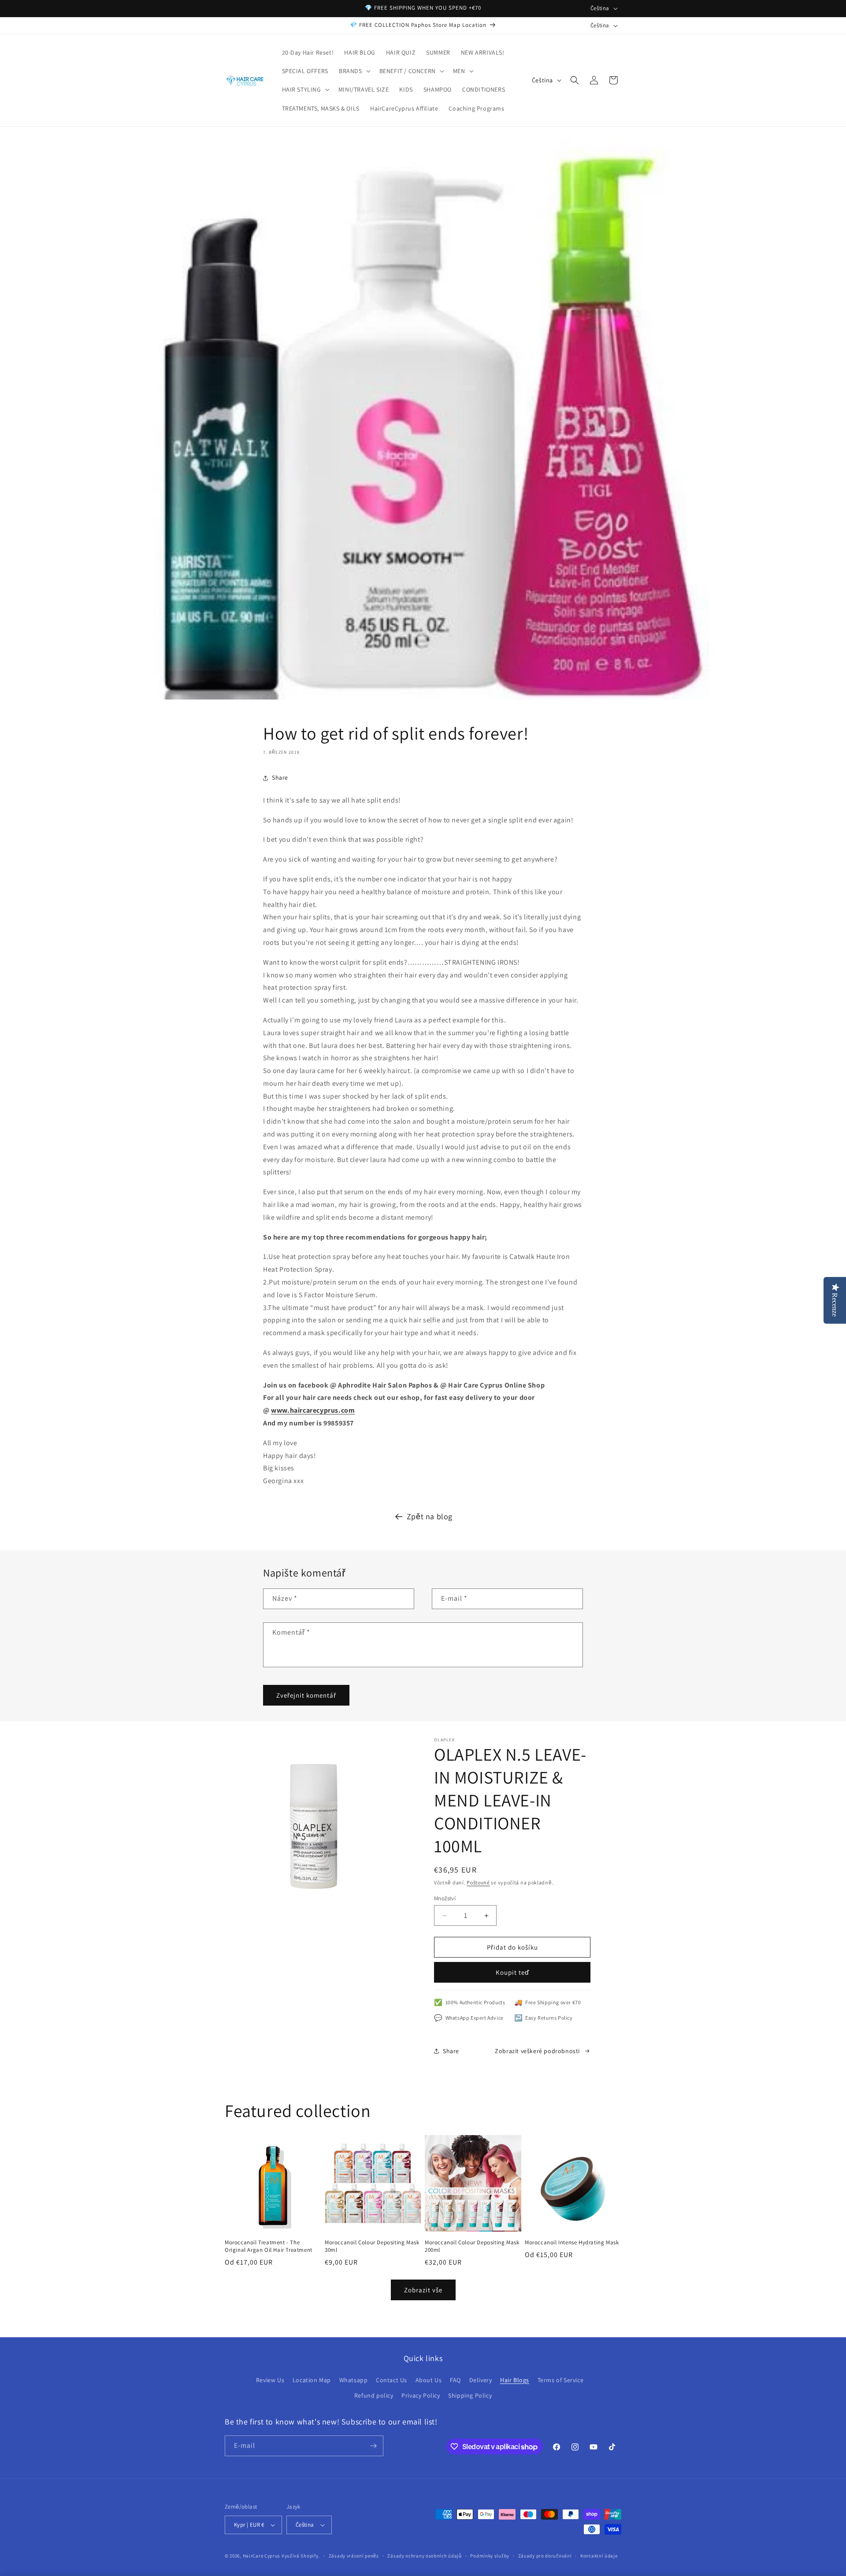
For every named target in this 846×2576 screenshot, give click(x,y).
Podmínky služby (490, 2556)
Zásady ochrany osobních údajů (424, 2556)
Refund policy (374, 2395)
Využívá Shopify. (301, 2556)
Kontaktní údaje (599, 2556)
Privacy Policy (421, 2395)
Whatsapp (354, 2380)
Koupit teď (512, 1972)
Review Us (270, 2380)
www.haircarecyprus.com (313, 1410)
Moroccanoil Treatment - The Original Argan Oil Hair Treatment (269, 2246)
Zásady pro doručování (545, 2556)
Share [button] (280, 777)
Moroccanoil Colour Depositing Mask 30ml (372, 2246)
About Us (429, 2380)
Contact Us (391, 2380)
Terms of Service (561, 2380)
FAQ (455, 2380)
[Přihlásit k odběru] (373, 2446)
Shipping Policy (470, 2395)
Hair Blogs (515, 2380)
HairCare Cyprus (262, 2556)
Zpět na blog (430, 1516)
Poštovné (478, 1882)
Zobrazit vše (423, 2290)
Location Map (312, 2380)
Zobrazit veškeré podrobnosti (537, 2051)
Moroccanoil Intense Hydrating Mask (572, 2243)
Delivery (481, 2380)
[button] (354, 71)
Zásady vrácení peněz (354, 2556)
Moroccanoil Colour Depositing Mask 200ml (472, 2246)
